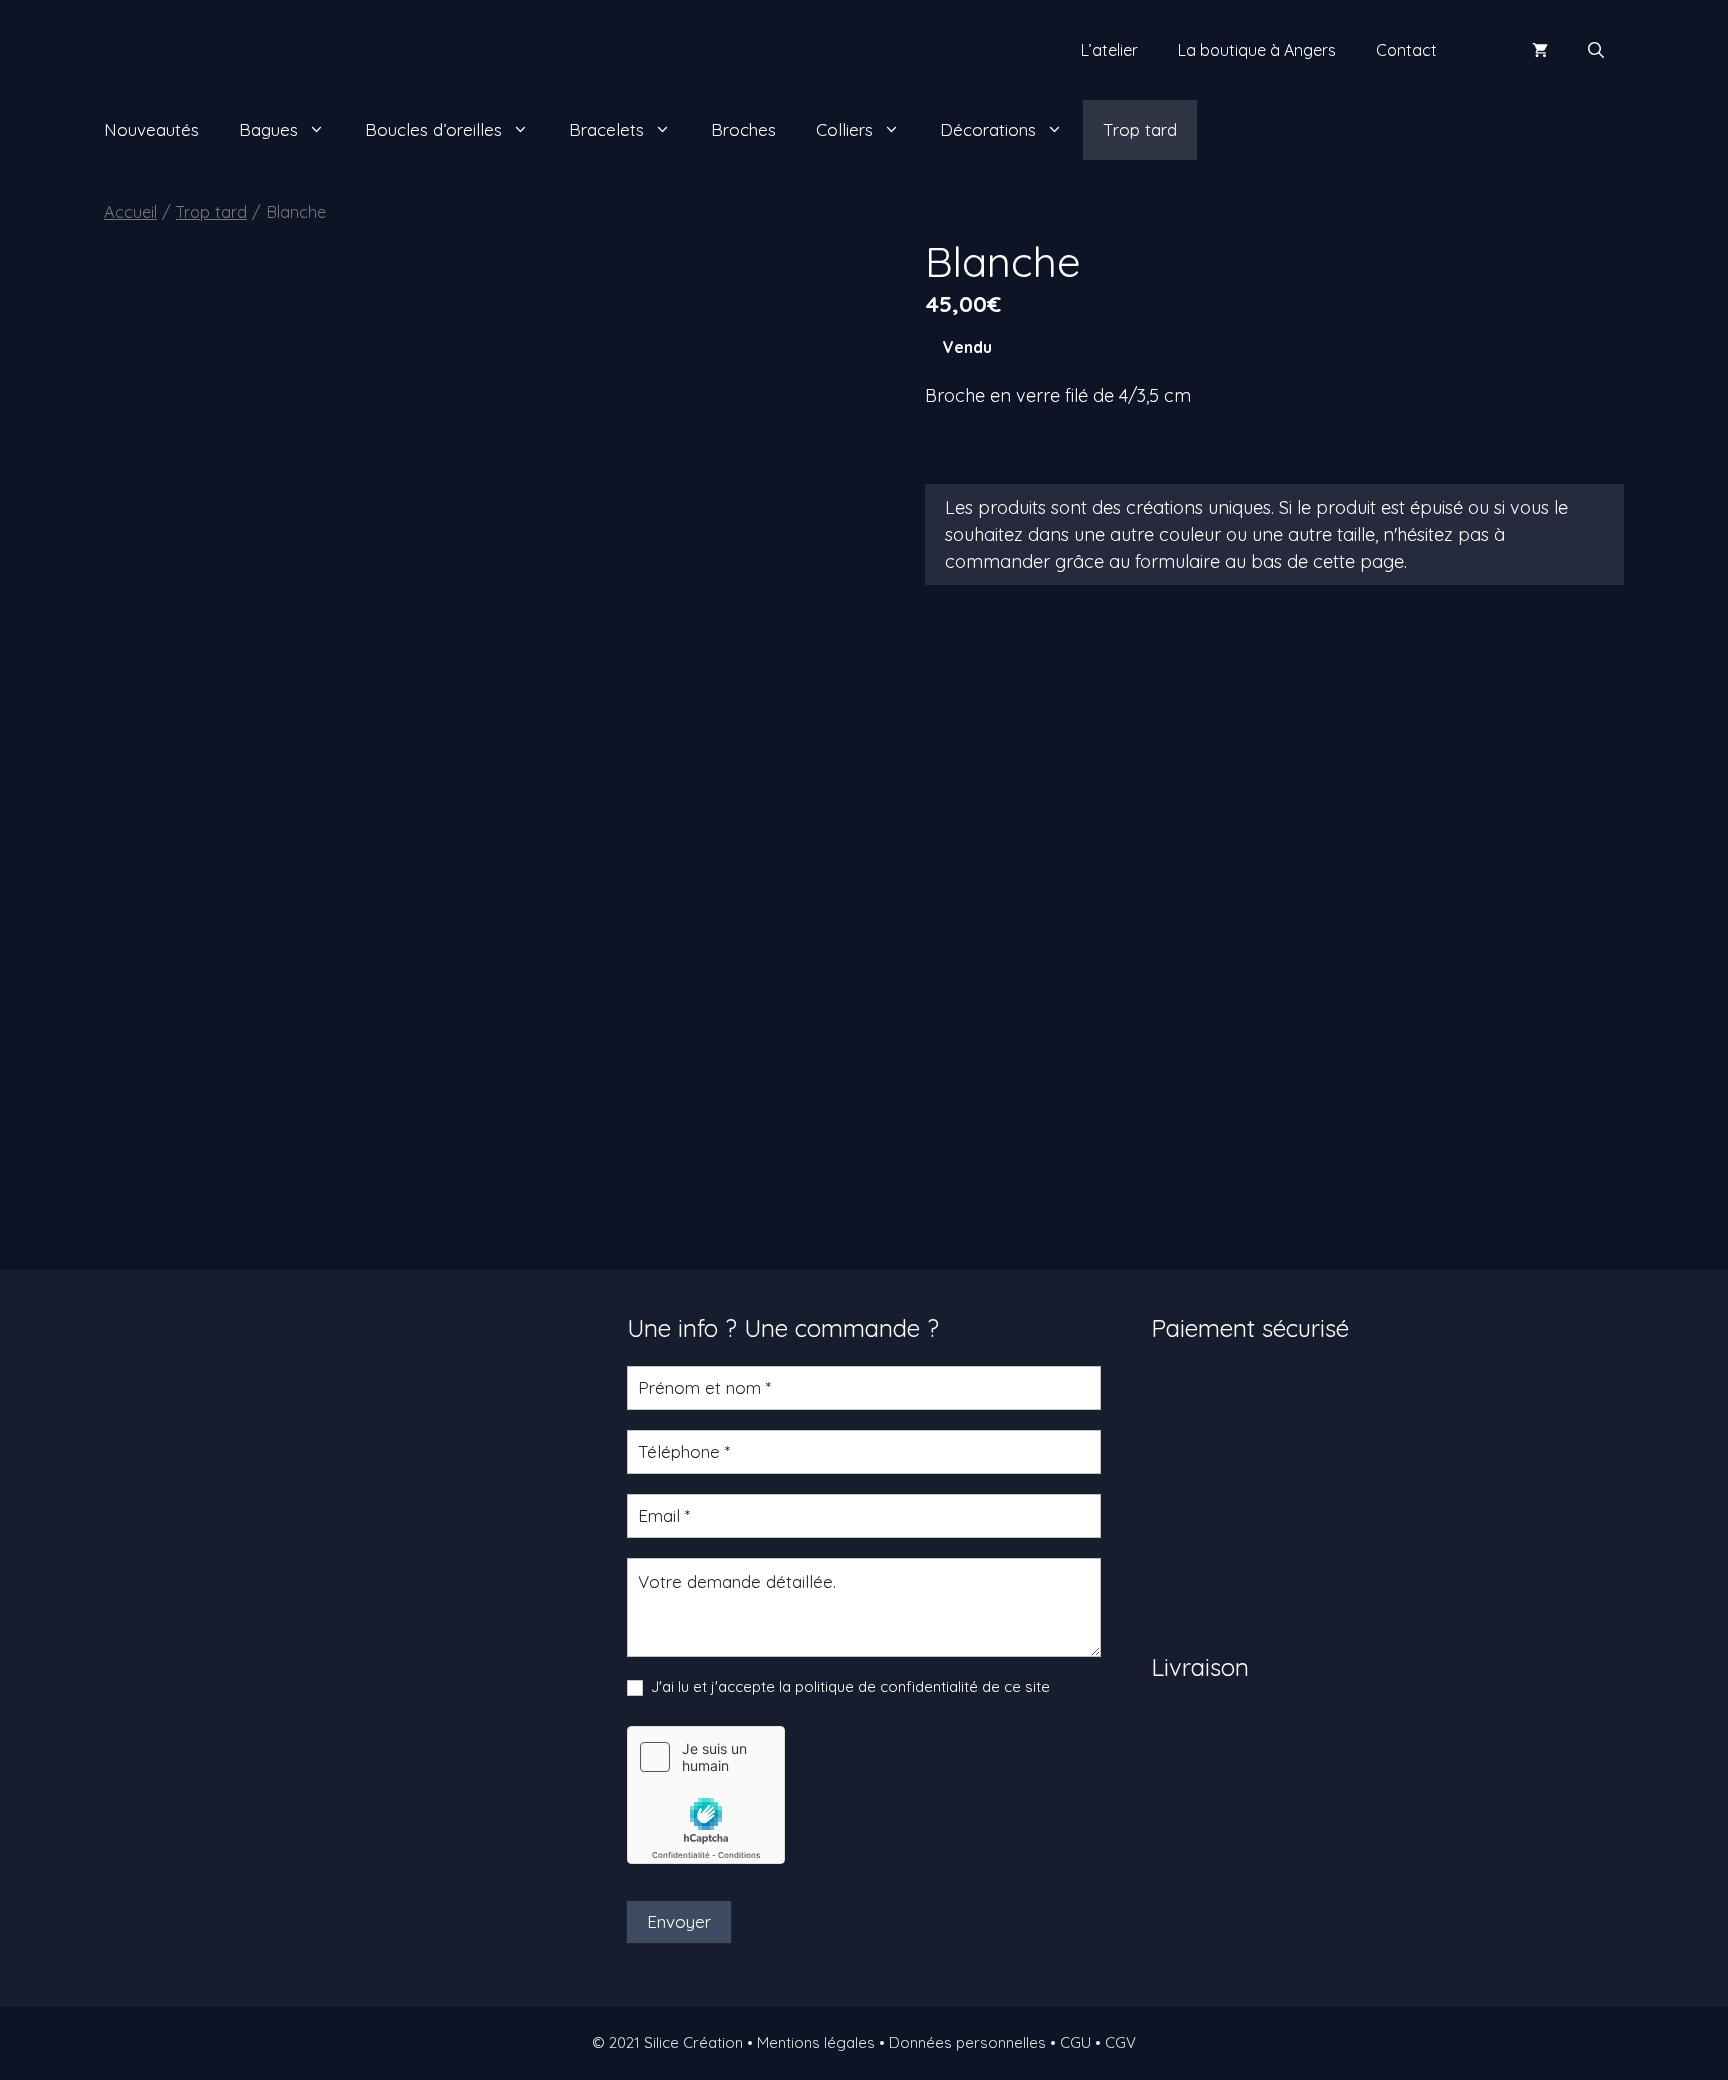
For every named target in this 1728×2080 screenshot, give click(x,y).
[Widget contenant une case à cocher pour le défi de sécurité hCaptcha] (706, 1795)
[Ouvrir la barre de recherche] (1596, 50)
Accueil (130, 211)
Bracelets (606, 129)
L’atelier (1109, 50)
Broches (743, 129)
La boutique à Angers (1257, 50)
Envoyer (679, 1921)
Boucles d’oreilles (433, 129)
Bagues (268, 129)
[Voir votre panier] (1540, 50)
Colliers (844, 129)
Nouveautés (151, 129)
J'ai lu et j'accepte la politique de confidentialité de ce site (848, 1686)
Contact (1406, 50)
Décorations (988, 129)
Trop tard (1140, 129)
